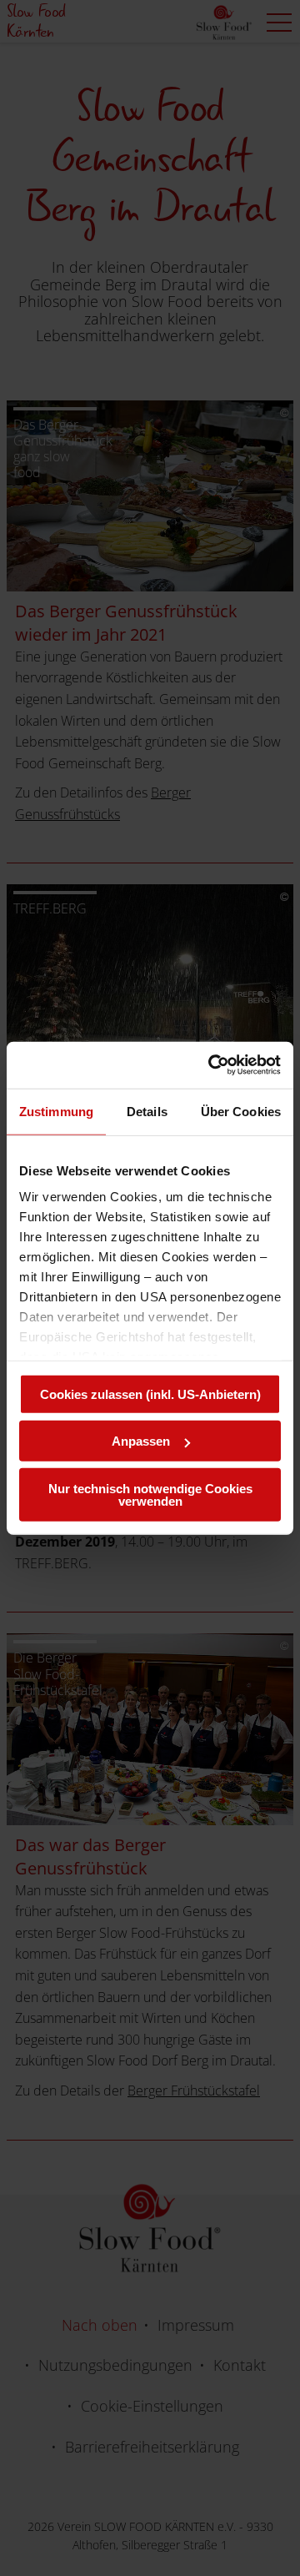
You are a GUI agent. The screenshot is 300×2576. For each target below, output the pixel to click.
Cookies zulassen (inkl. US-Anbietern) (150, 1394)
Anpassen (141, 1441)
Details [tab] (147, 1111)
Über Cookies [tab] (241, 1111)
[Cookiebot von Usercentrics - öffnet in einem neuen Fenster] (212, 1065)
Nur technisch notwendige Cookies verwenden (150, 1494)
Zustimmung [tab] (56, 1111)
